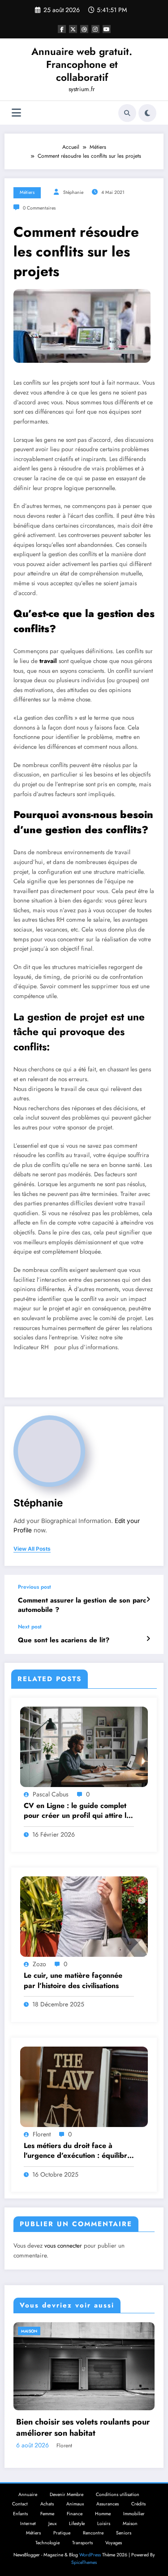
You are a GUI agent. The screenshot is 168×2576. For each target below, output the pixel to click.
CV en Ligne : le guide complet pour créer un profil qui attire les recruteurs (79, 1811)
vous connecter (63, 2246)
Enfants (20, 2514)
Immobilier (134, 2514)
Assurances (108, 2504)
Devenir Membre (67, 2494)
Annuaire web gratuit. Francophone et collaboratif (82, 65)
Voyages (114, 2543)
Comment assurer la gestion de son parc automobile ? (82, 1605)
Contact (20, 2504)
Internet (28, 2524)
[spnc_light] (147, 113)
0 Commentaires (39, 208)
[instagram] (95, 29)
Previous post (34, 1587)
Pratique (62, 2533)
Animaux (75, 2504)
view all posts (32, 1549)
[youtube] (107, 29)
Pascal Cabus (51, 1794)
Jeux (52, 2524)
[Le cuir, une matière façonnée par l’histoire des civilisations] (84, 1916)
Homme (103, 2514)
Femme (47, 2514)
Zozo (39, 1964)
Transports (82, 2543)
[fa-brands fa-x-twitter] (73, 29)
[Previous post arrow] (148, 1599)
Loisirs (104, 2524)
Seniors (124, 2533)
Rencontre (93, 2533)
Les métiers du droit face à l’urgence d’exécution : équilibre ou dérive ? (78, 2151)
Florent (42, 2134)
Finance (75, 2514)
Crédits (138, 2504)
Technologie (47, 2543)
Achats (47, 2504)
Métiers (27, 192)
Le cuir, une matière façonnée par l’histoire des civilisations (73, 1980)
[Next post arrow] (148, 1639)
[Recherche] (127, 113)
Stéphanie (73, 192)
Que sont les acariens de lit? (64, 1640)
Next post (30, 1627)
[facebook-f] (62, 29)
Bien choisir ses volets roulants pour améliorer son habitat (83, 2428)
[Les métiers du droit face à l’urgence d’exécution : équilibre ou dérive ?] (84, 2086)
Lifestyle (77, 2524)
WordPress (90, 2555)
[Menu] (16, 113)
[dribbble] (84, 29)
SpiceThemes (84, 2562)
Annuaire (28, 2494)
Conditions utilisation (118, 2494)
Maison (29, 2331)
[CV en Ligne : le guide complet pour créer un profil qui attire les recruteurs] (84, 1746)
